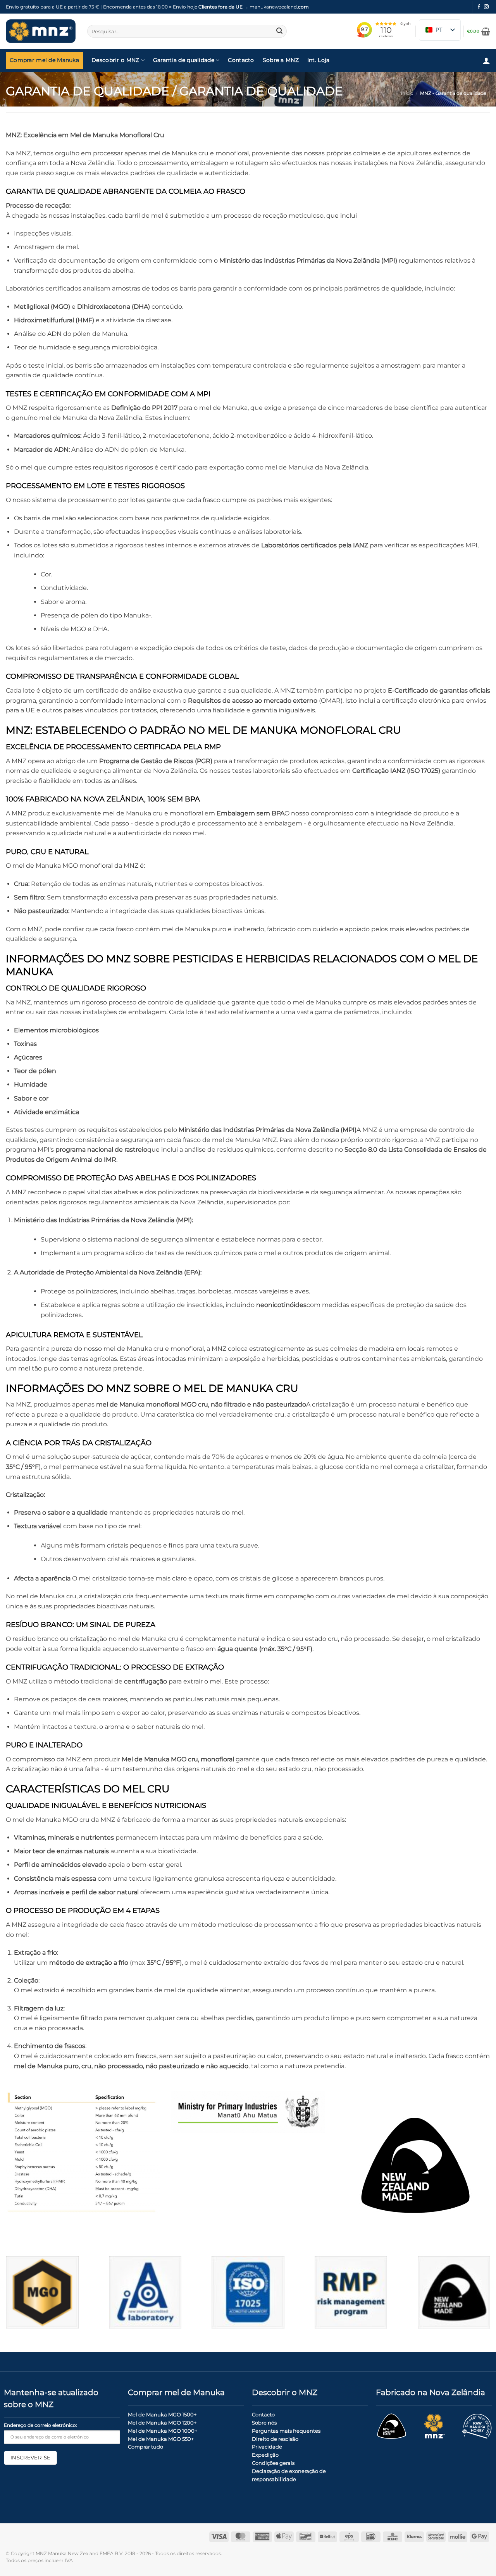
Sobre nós (264, 2423)
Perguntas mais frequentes (286, 2431)
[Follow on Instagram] (486, 7)
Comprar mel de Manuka (44, 60)
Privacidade (267, 2447)
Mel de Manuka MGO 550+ (161, 2439)
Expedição (265, 2455)
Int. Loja (319, 60)
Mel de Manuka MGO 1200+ (162, 2423)
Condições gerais (273, 2463)
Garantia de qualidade (184, 60)
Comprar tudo (146, 2447)
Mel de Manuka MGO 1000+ (163, 2431)
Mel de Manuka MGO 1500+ (162, 2414)
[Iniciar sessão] (486, 60)
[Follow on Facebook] (479, 7)
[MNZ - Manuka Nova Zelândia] (41, 31)
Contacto (241, 60)
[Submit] (279, 31)
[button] (479, 31)
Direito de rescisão (275, 2439)
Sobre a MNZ (281, 60)
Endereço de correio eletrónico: (40, 2425)
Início (407, 93)
